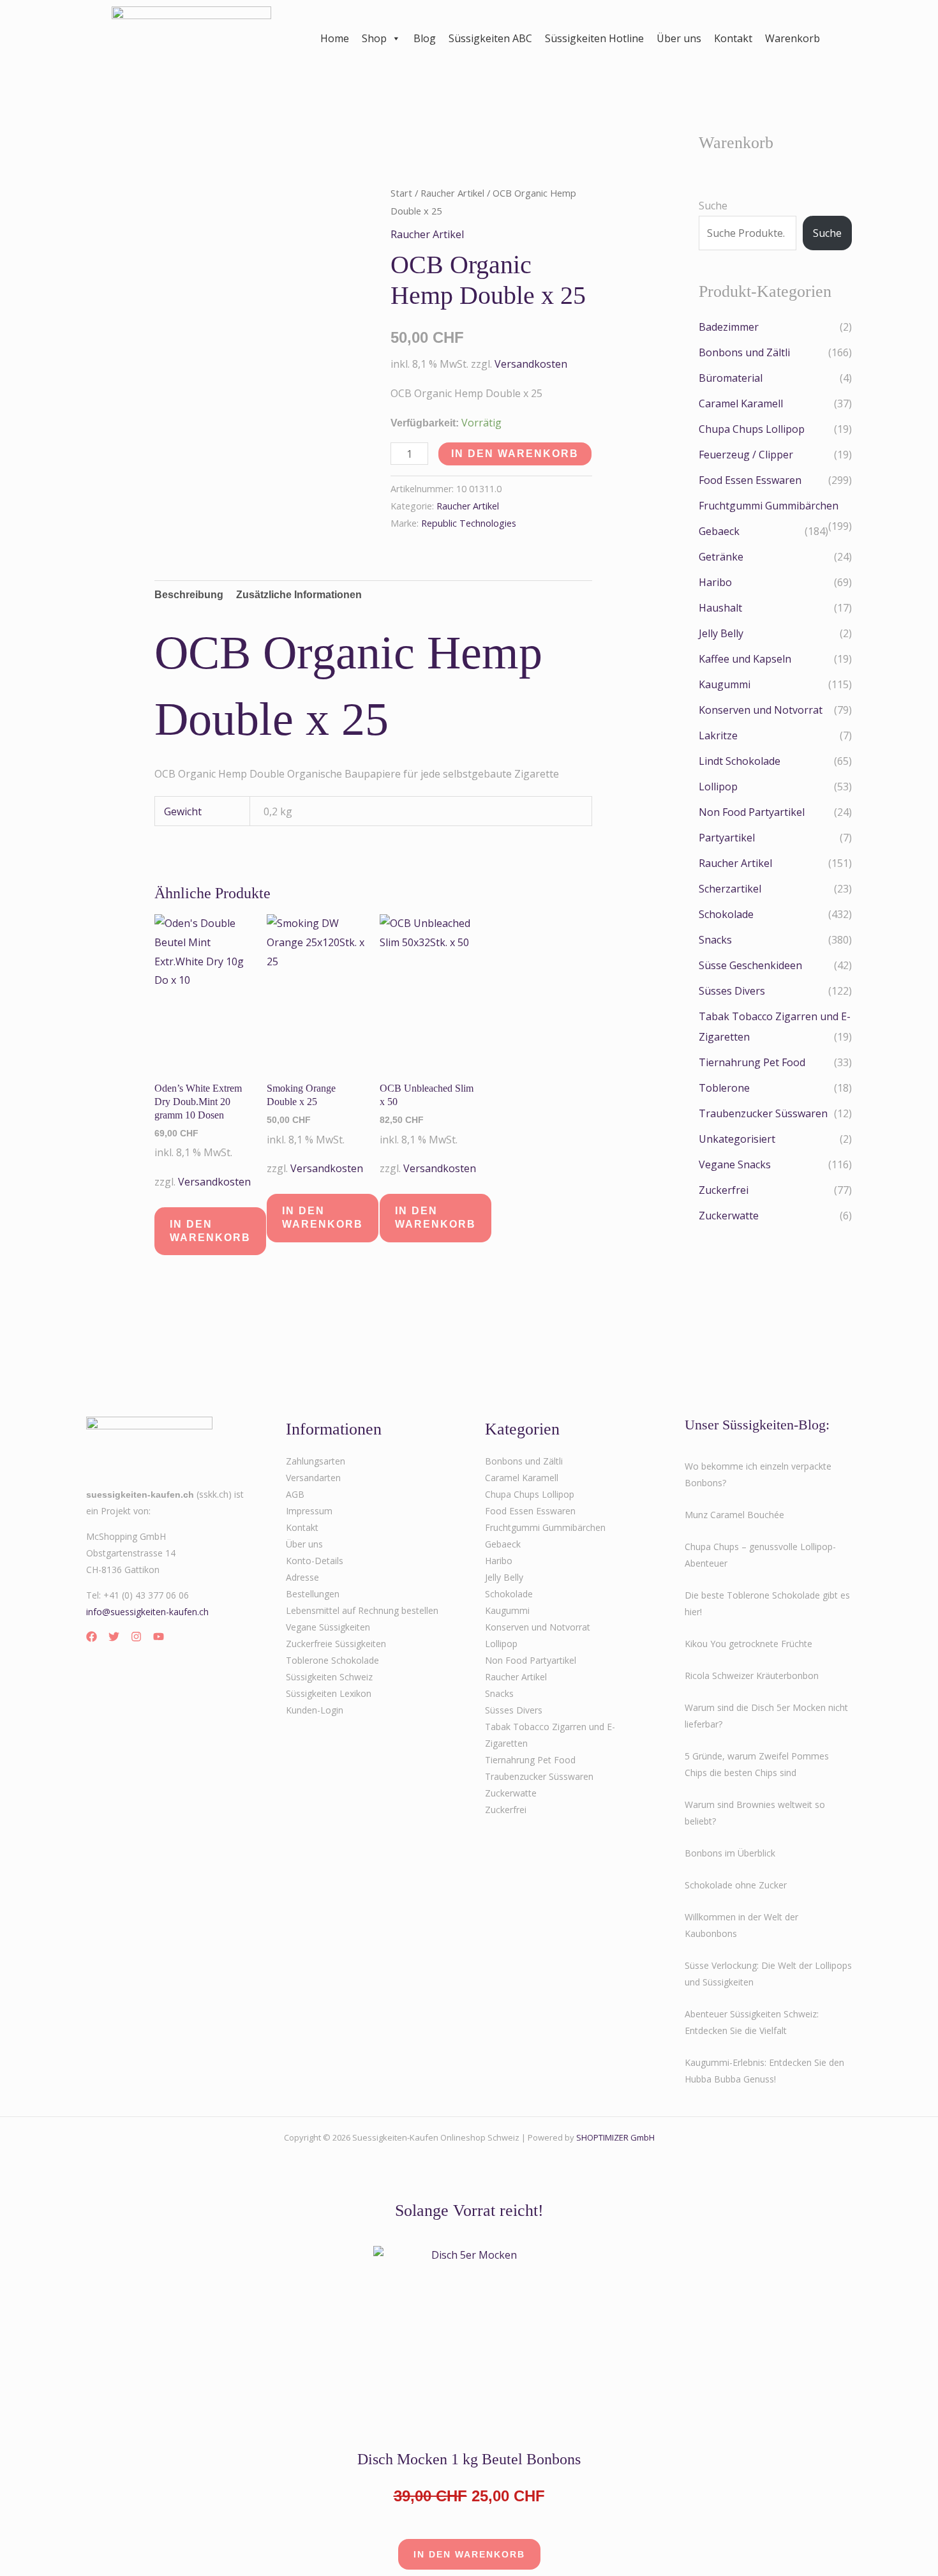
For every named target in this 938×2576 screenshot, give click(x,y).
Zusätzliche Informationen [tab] (299, 595)
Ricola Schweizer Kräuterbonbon (752, 1676)
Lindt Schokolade (740, 761)
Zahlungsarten (316, 1461)
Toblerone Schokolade (332, 1660)
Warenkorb (793, 38)
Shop (374, 38)
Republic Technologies (469, 523)
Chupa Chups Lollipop (752, 429)
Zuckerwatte (729, 1216)
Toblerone (724, 1088)
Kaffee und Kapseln (745, 659)
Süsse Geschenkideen (750, 965)
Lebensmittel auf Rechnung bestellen (362, 1610)
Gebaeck (719, 531)
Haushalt (720, 608)
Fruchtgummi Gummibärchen (769, 506)
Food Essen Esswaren (750, 480)
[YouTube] (159, 1637)
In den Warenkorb (515, 454)
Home (335, 38)
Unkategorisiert (737, 1139)
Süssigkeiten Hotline (594, 38)
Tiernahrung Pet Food (752, 1062)
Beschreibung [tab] (189, 595)
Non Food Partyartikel (752, 812)
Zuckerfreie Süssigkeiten (336, 1644)
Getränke (721, 557)
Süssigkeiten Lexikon (329, 1693)
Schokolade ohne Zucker (736, 1885)
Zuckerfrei (724, 1190)
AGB (295, 1494)
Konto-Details (315, 1561)
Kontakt (733, 38)
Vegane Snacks (735, 1164)
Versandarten (313, 1478)
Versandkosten (531, 364)
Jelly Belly (721, 633)
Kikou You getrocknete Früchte (748, 1644)
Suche (713, 206)
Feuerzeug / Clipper (746, 455)
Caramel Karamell (741, 403)
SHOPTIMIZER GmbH (615, 2137)
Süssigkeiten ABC (490, 38)
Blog (425, 38)
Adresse (302, 1577)
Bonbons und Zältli (744, 352)
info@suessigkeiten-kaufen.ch (147, 1612)
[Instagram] (136, 1637)
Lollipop (718, 787)
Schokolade (726, 914)
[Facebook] (92, 1637)
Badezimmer (729, 327)
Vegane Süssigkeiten (328, 1627)
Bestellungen (313, 1594)
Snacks (715, 940)
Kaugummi (725, 684)
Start (401, 193)
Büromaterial (731, 378)
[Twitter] (114, 1637)
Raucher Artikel (452, 193)
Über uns (679, 38)
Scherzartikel (730, 889)
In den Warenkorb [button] (210, 1231)
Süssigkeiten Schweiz (329, 1677)
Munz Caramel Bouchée (734, 1515)
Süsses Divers (732, 991)
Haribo (715, 582)
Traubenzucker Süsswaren (763, 1113)
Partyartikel (727, 838)
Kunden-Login (315, 1710)
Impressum (309, 1511)
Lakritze (718, 735)
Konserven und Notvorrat (761, 710)
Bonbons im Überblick (730, 1853)
